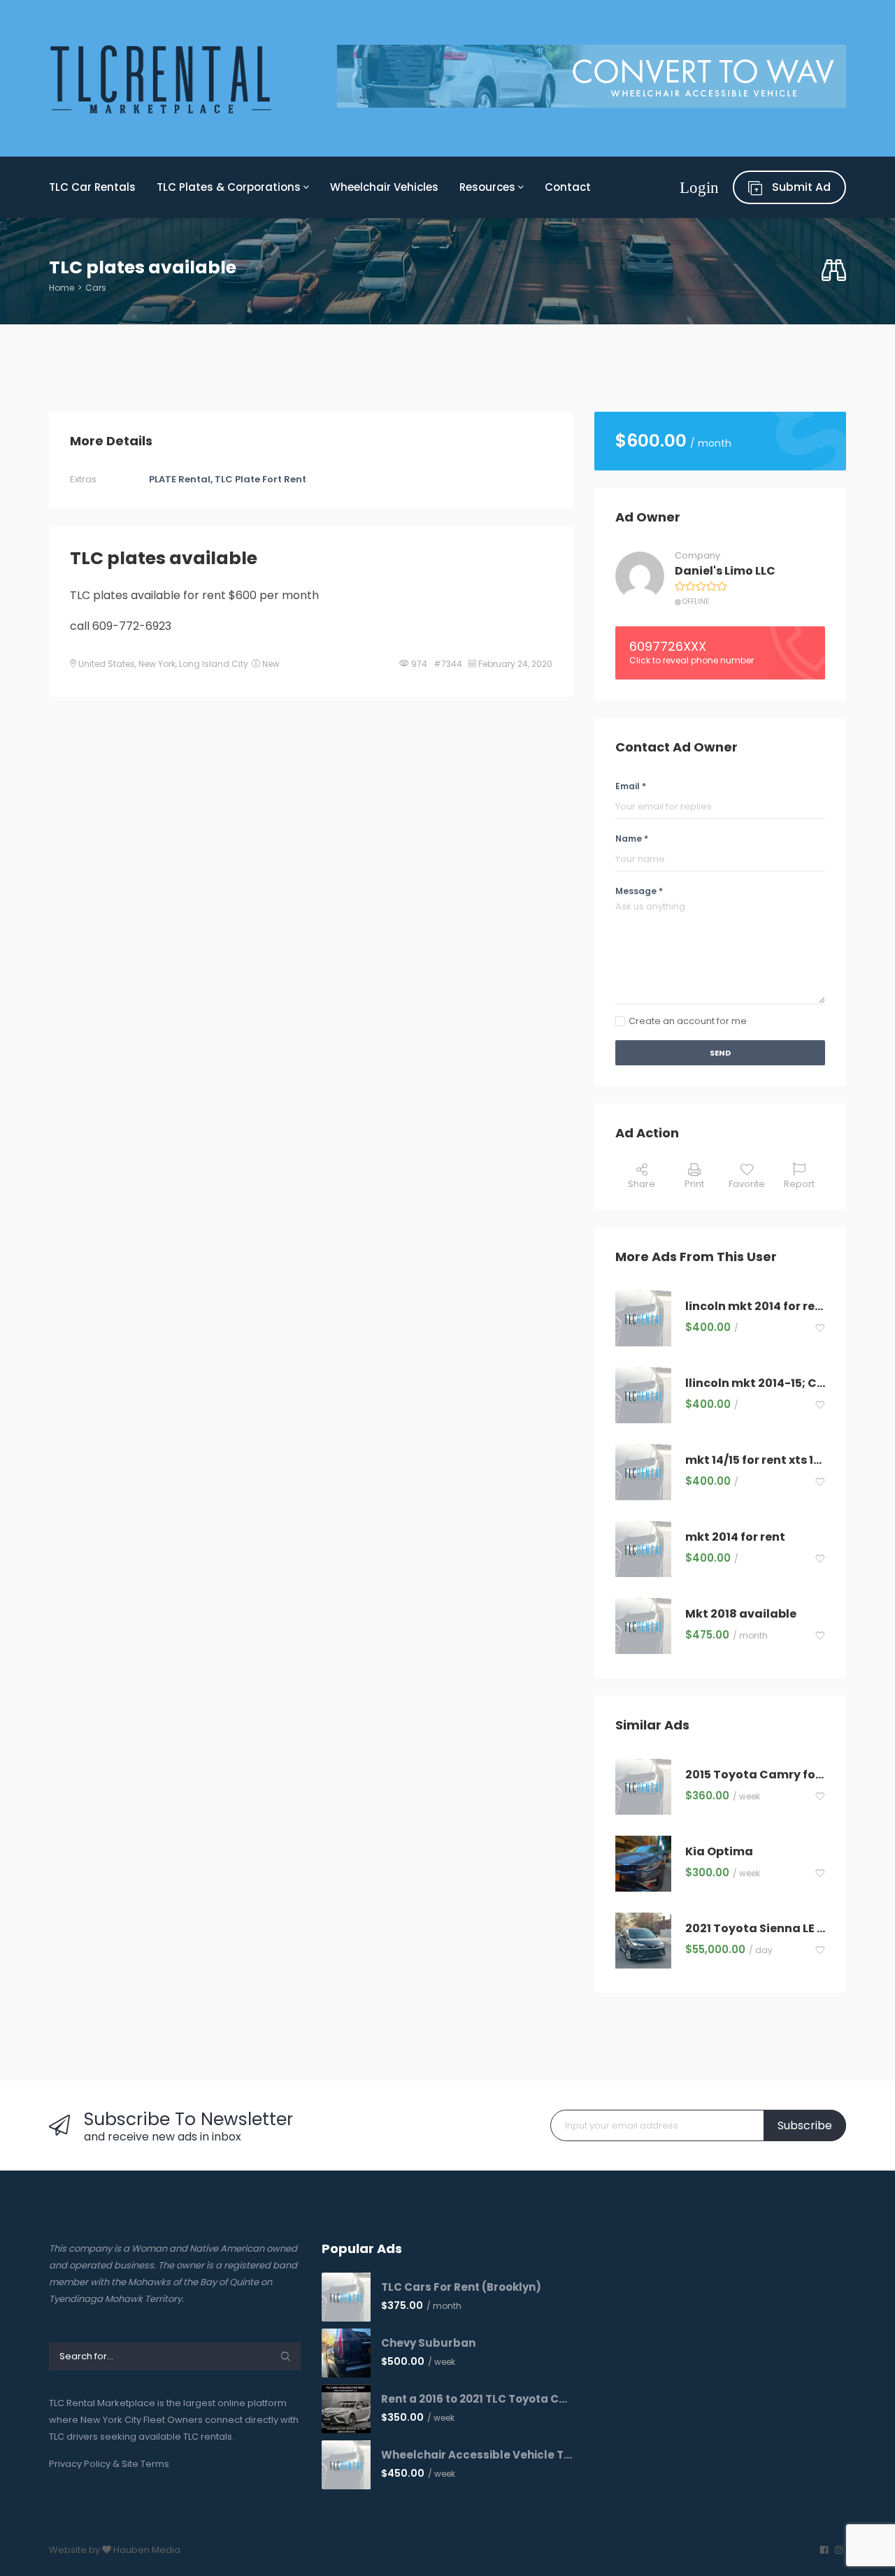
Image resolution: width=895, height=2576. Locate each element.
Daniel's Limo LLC (725, 571)
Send (720, 1053)
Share (642, 1184)
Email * (631, 786)
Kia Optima (719, 1852)
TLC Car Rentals (92, 187)
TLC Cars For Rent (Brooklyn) (461, 2287)
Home (62, 288)
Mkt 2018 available (741, 1614)
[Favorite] (820, 1329)
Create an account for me (688, 1021)
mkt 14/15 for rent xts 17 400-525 (755, 1461)
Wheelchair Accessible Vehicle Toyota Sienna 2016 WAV (477, 2455)
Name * (632, 839)
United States (107, 664)
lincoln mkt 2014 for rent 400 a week (755, 1307)
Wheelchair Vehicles (384, 187)
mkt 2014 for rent (735, 1538)
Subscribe (805, 2125)
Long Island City (214, 664)
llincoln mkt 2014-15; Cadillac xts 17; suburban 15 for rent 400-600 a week (755, 1384)
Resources (489, 187)
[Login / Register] (699, 187)
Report (799, 1184)
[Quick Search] (834, 271)
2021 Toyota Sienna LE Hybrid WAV (755, 1929)
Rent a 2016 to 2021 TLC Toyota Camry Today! (477, 2399)
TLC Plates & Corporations (230, 187)
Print (694, 1184)
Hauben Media (147, 2550)
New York (157, 664)
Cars (96, 288)
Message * (639, 891)
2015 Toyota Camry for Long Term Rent (755, 1775)
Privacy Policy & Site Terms (109, 2464)
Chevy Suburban (428, 2343)
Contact (568, 187)
